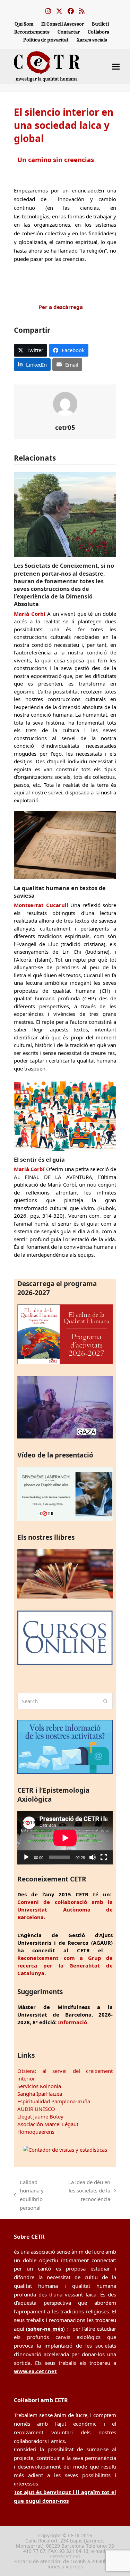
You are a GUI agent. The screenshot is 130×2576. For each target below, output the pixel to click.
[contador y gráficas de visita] (65, 2150)
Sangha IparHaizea (40, 2094)
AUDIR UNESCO (36, 2109)
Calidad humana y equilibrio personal (29, 2195)
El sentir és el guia (39, 1160)
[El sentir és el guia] (65, 1114)
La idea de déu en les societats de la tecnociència (86, 2191)
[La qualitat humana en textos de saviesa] (65, 844)
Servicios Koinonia (39, 2086)
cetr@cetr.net (65, 2556)
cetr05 (65, 427)
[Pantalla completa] (104, 1857)
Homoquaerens (36, 2132)
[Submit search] (106, 1701)
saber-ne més (45, 2329)
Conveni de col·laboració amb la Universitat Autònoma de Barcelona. (65, 1909)
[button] (116, 67)
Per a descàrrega (61, 307)
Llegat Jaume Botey (40, 2116)
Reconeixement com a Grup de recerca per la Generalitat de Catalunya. (65, 1965)
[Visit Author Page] (65, 403)
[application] (65, 1838)
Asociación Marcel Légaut (48, 2124)
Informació (72, 2022)
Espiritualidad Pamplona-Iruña (54, 2101)
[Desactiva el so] (93, 1857)
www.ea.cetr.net (35, 2371)
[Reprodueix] (26, 1857)
